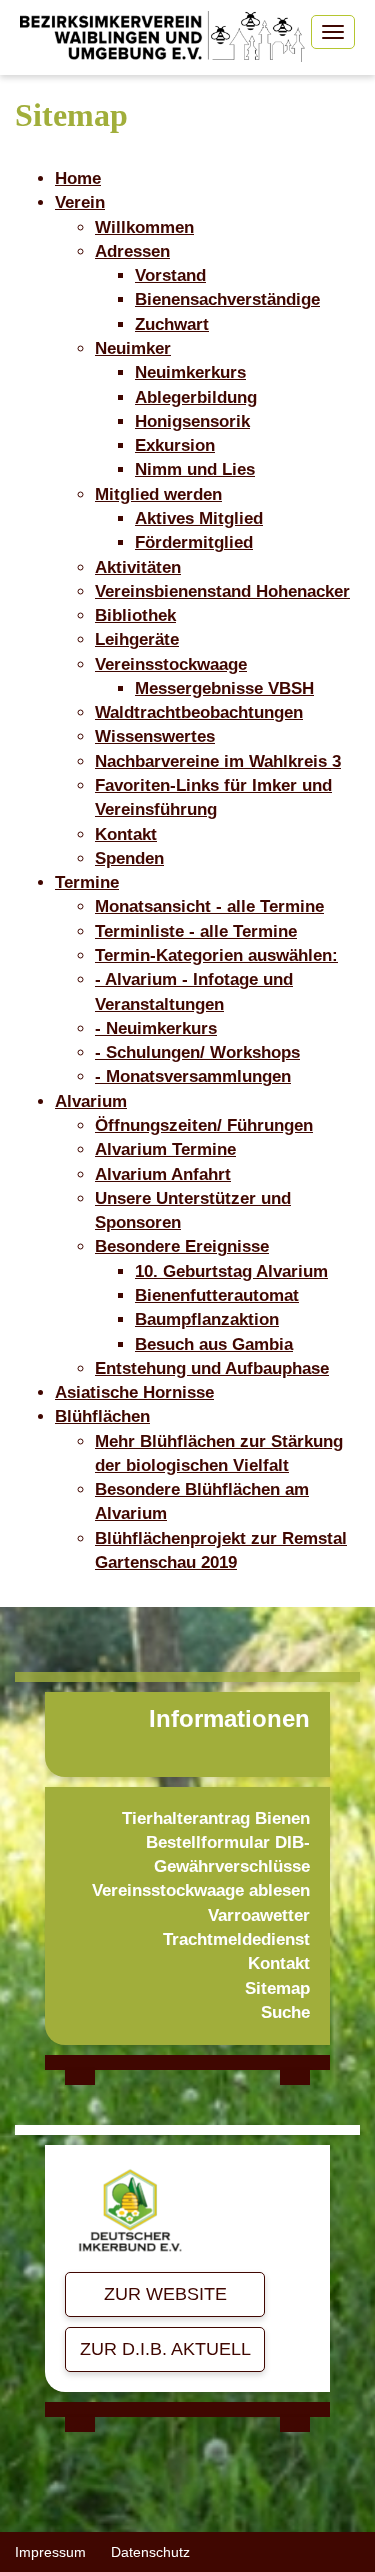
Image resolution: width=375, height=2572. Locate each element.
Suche (285, 2012)
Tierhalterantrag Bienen (216, 1818)
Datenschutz (150, 2552)
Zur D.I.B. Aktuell (165, 2349)
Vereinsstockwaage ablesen (201, 1890)
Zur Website (165, 2294)
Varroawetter (259, 1915)
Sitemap (277, 1988)
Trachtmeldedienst (236, 1939)
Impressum (50, 2552)
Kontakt (279, 1963)
